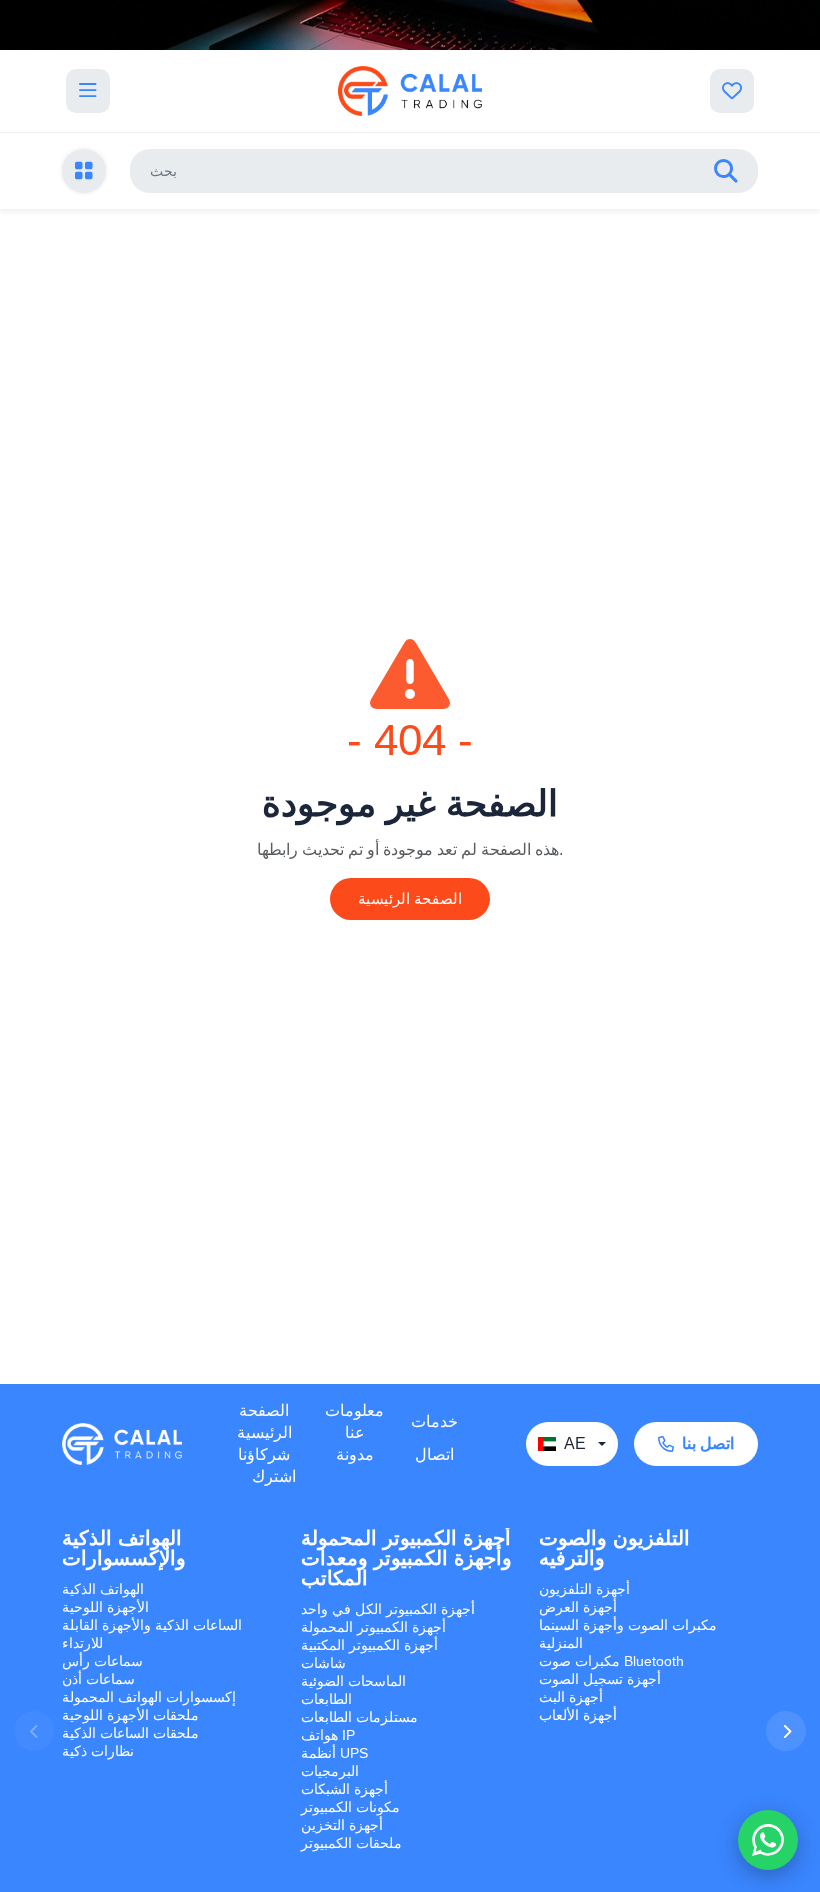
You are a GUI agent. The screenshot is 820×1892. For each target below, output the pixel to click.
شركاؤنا (264, 1454)
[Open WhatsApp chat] (768, 1840)
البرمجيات (330, 1771)
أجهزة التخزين (342, 1825)
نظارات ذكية (98, 1751)
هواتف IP (328, 1735)
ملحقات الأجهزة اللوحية (130, 1715)
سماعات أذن (98, 1679)
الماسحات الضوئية (353, 1681)
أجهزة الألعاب (578, 1715)
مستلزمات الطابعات (359, 1717)
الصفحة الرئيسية (410, 898)
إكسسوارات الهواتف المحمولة (149, 1697)
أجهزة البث (571, 1697)
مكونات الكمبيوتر (350, 1807)
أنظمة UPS (334, 1753)
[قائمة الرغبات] (732, 91)
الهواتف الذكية (103, 1589)
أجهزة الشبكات (344, 1789)
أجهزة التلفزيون (584, 1589)
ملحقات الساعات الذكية (130, 1733)
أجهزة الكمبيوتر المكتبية (369, 1645)
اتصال (434, 1454)
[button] (786, 1731)
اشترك (274, 1476)
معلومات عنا (354, 1421)
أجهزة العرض (578, 1607)
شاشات (323, 1663)
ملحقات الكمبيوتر (351, 1843)
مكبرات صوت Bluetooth (611, 1661)
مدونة (355, 1454)
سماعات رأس (102, 1661)
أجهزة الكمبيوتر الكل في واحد (388, 1609)
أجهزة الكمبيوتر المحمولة (373, 1627)
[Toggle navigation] (88, 91)
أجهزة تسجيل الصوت (600, 1679)
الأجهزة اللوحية (105, 1607)
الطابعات (326, 1699)
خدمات (434, 1421)
